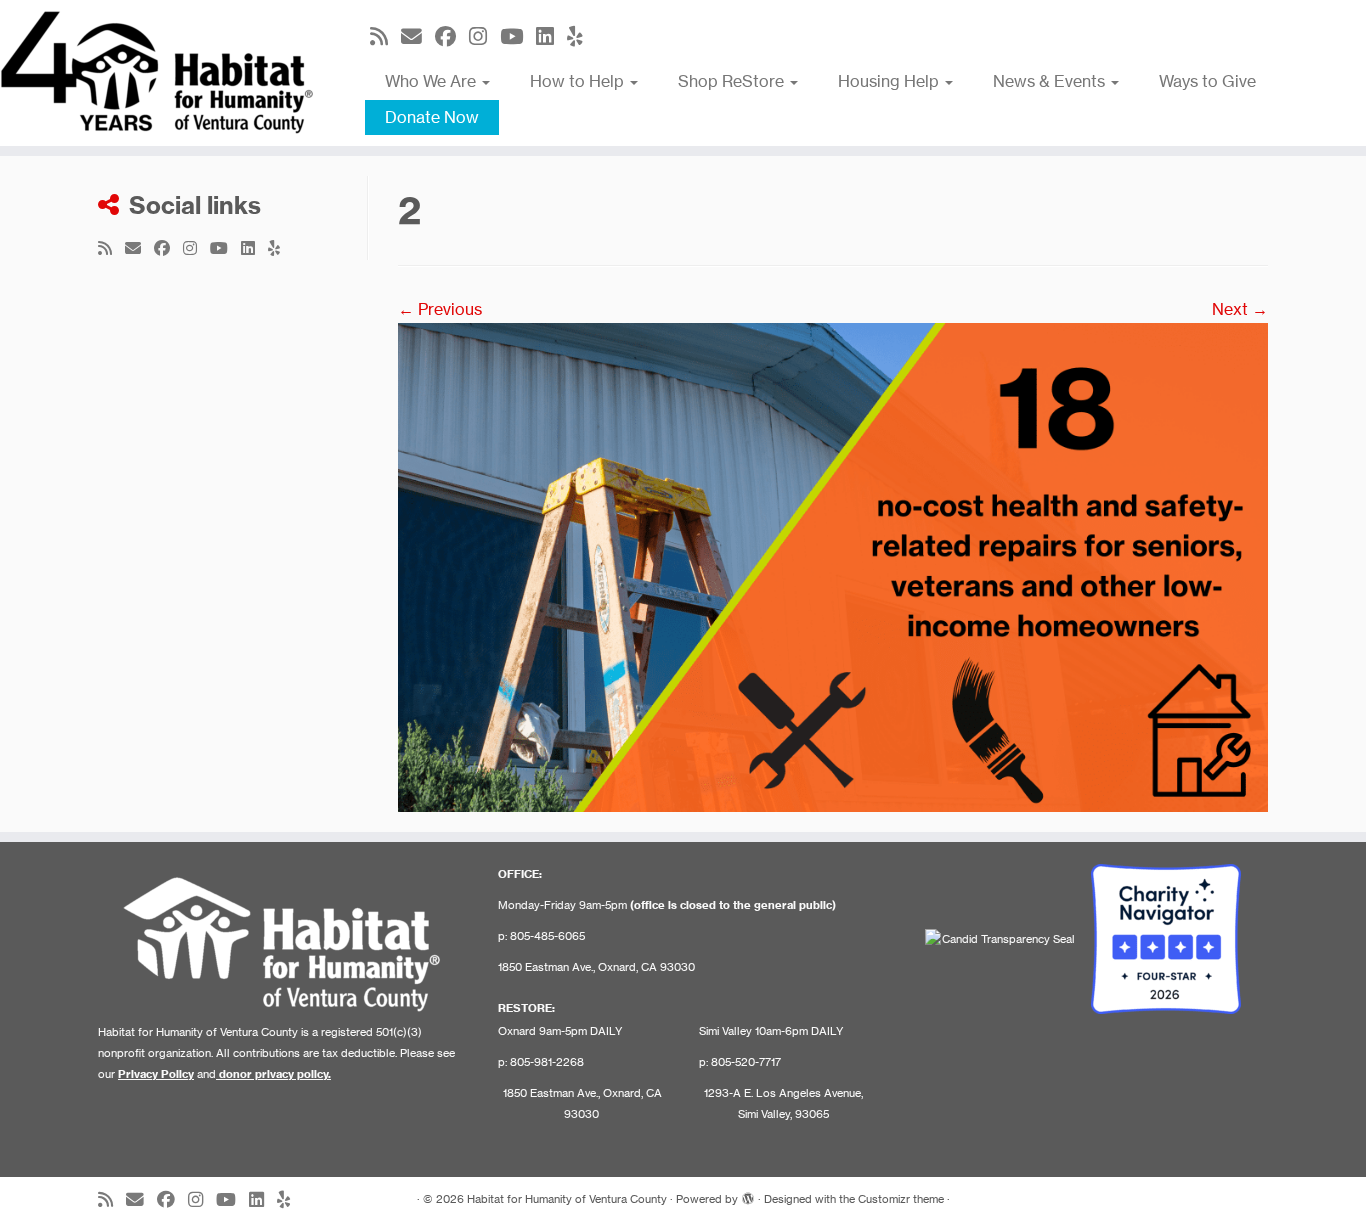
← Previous (440, 309)
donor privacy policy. (275, 1074)
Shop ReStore (733, 81)
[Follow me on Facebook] (452, 36)
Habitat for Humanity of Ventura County (567, 1199)
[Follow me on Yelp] (581, 36)
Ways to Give (1207, 81)
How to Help (579, 81)
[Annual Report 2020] (833, 566)
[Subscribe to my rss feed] (385, 36)
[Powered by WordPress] (748, 1195)
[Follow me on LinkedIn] (551, 36)
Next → (1240, 309)
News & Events (1051, 81)
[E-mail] (418, 36)
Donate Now (432, 117)
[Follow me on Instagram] (484, 36)
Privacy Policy (156, 1074)
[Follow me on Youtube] (518, 36)
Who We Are (432, 81)
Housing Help (890, 81)
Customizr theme (901, 1199)
